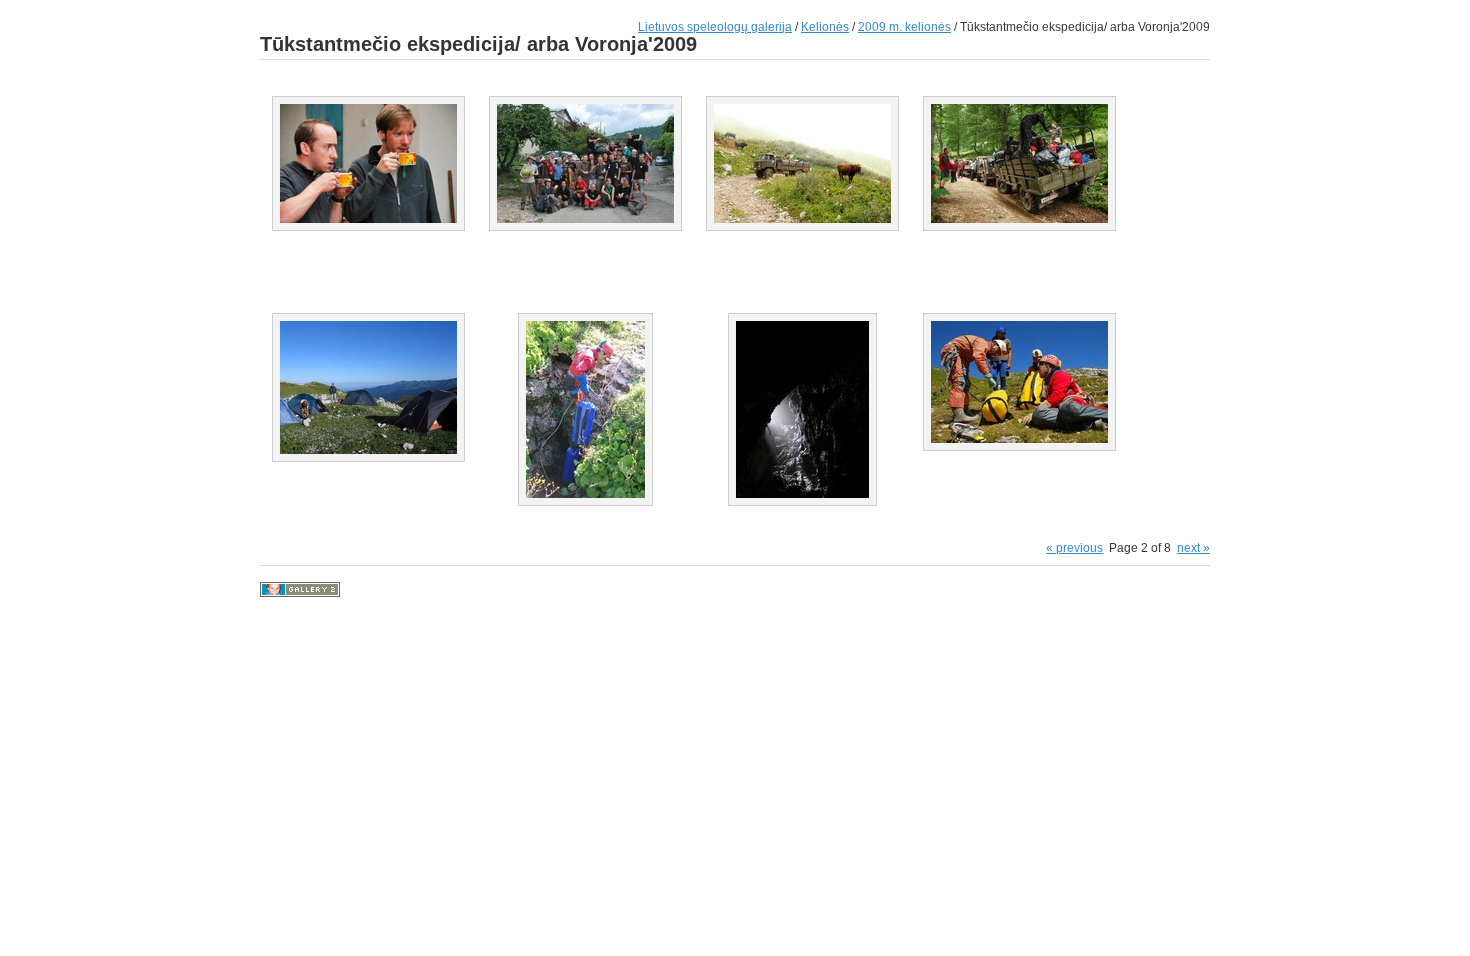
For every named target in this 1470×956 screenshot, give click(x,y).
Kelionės (825, 26)
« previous (1074, 547)
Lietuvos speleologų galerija (715, 26)
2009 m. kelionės (904, 26)
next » (1193, 547)
